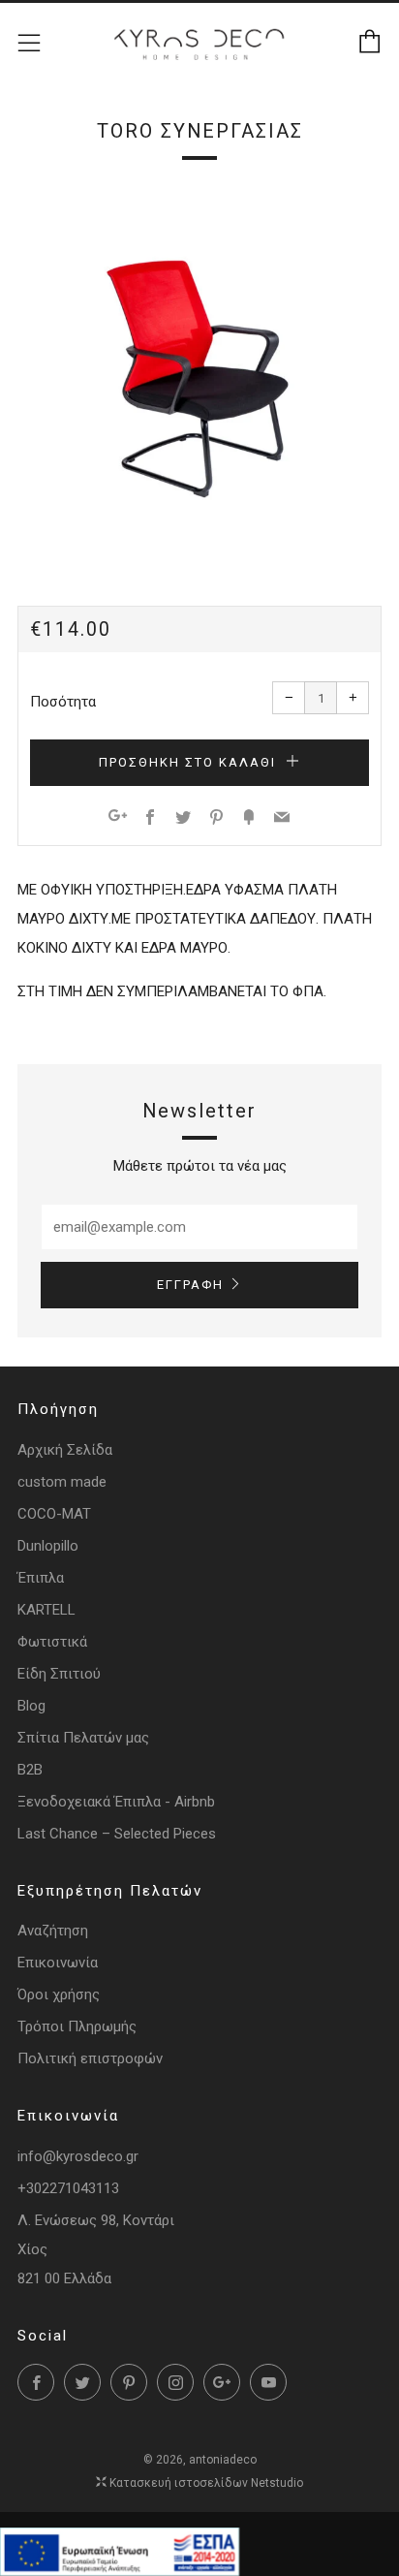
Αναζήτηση (53, 1931)
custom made (62, 1482)
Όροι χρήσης (59, 1995)
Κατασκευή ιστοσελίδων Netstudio (206, 2483)
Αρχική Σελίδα (65, 1450)
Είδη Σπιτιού (59, 1674)
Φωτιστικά (52, 1642)
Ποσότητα (63, 702)
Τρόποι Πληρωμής (77, 2026)
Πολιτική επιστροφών (90, 2058)
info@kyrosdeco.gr (78, 2156)
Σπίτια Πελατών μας (83, 1738)
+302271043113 (68, 2188)
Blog (31, 1706)
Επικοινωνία (58, 1963)
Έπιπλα (41, 1578)
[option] (199, 371)
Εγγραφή (190, 1285)
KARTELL (46, 1610)
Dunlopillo (48, 1546)
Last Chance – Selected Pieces (117, 1834)
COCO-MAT (54, 1514)
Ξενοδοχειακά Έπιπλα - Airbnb (116, 1802)
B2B (30, 1770)
